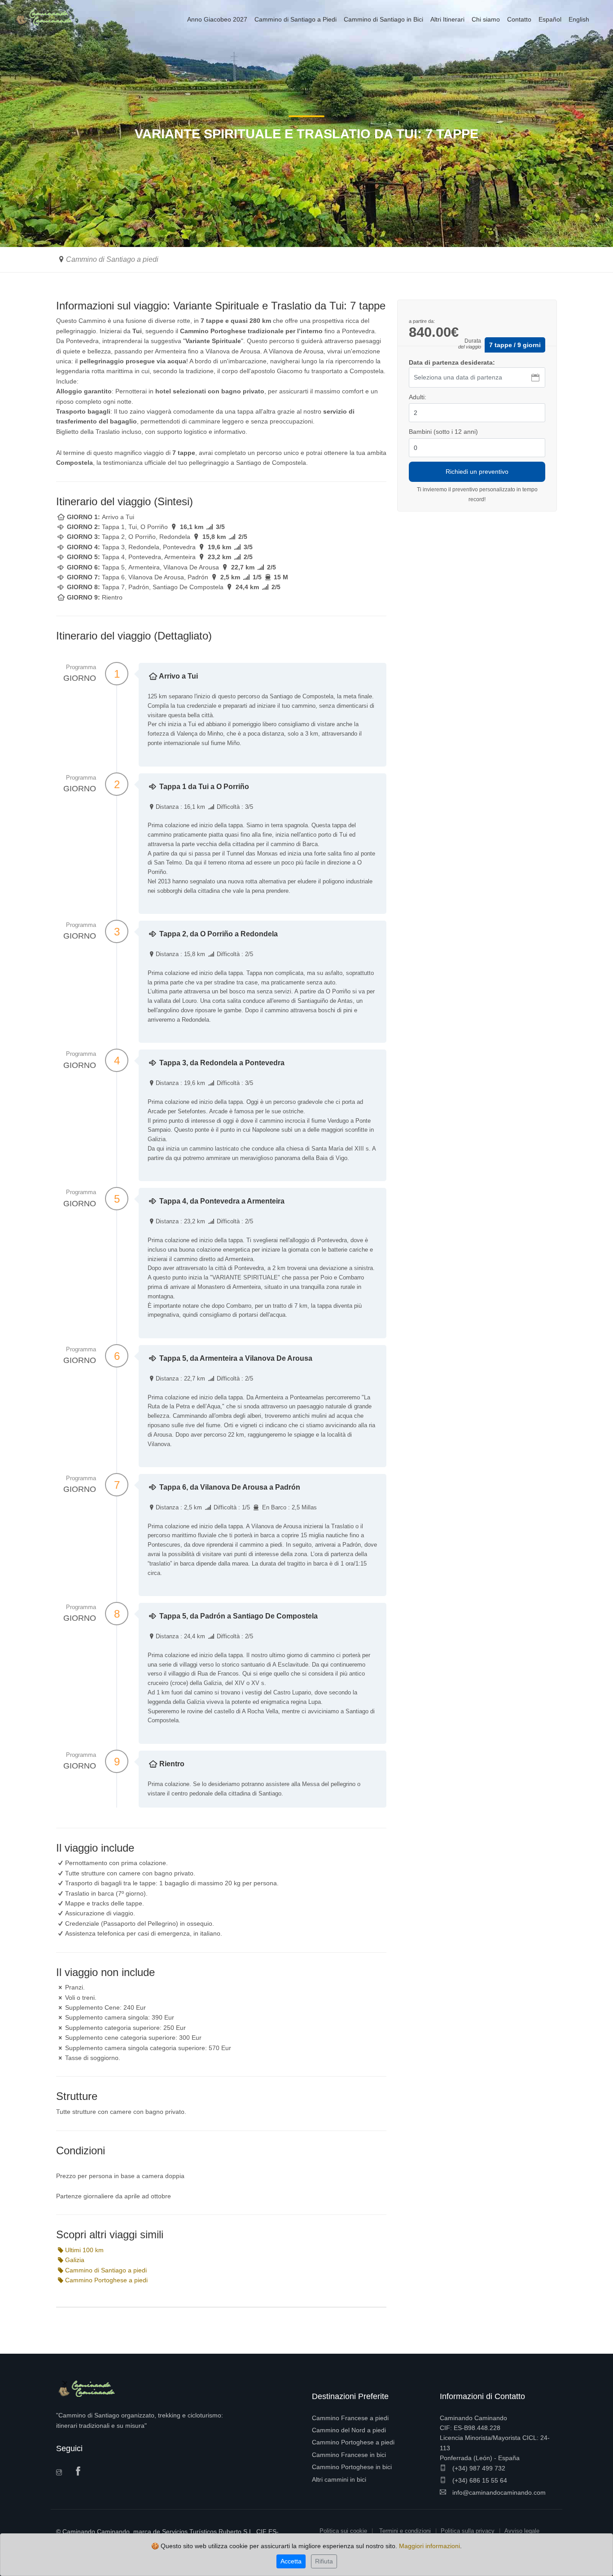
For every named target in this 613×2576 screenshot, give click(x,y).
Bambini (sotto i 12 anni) (443, 432)
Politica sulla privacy (468, 2531)
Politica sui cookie (343, 2531)
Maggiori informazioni (429, 2546)
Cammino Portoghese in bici (352, 2467)
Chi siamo (486, 19)
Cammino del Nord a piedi (349, 2430)
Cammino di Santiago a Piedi (296, 19)
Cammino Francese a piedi (350, 2418)
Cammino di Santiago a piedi (112, 259)
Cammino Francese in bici (349, 2455)
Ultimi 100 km (84, 2250)
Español (550, 19)
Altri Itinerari (447, 19)
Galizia (75, 2260)
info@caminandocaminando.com (498, 2492)
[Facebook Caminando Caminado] (80, 2472)
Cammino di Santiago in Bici (383, 19)
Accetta (291, 2561)
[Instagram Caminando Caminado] (62, 2473)
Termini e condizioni (405, 2531)
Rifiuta (324, 2561)
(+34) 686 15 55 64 (479, 2480)
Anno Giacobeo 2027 (217, 19)
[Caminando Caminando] (47, 17)
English (579, 19)
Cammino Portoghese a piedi (106, 2280)
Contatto (519, 19)
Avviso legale (522, 2531)
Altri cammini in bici (339, 2479)
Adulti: (418, 397)
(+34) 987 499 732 (478, 2468)
